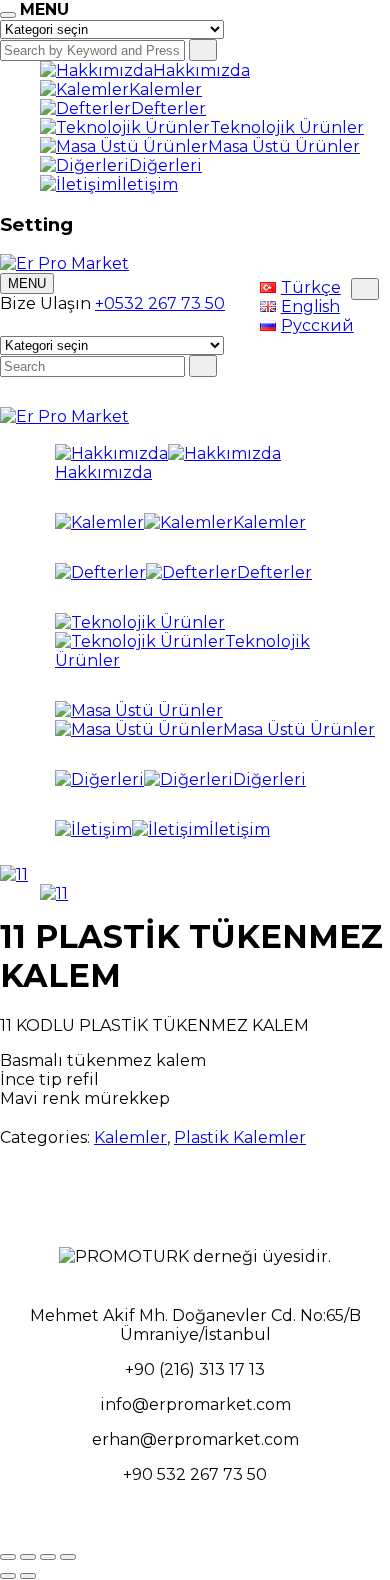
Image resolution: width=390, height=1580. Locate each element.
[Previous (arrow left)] (8, 1576)
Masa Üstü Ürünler (284, 146)
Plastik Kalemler (240, 1137)
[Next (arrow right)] (28, 1576)
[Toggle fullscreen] (48, 1557)
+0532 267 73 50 (160, 303)
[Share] (28, 1557)
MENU (27, 283)
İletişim (147, 184)
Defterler (168, 108)
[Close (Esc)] (8, 1557)
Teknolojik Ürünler (287, 127)
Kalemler (165, 89)
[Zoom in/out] (68, 1557)
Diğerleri (165, 165)
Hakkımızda (201, 70)
